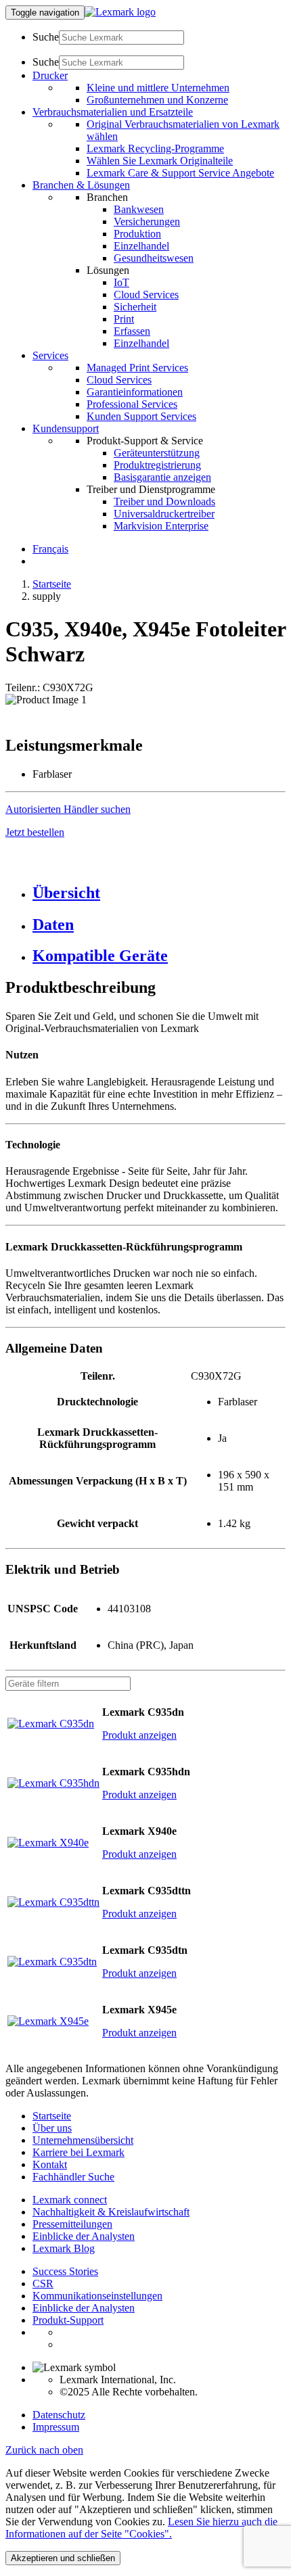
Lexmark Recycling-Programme (155, 148)
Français (50, 549)
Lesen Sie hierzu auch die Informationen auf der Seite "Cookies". (141, 2528)
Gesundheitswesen (154, 258)
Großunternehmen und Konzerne (157, 100)
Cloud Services (146, 295)
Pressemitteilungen (72, 2224)
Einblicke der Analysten (84, 2236)
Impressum (56, 2427)
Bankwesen (139, 209)
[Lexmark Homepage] (120, 12)
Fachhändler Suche (73, 2177)
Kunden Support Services (141, 416)
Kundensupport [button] (66, 428)
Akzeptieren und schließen (63, 2558)
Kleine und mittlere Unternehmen (158, 88)
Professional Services (132, 404)
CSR (43, 2284)
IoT (121, 282)
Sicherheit (135, 307)
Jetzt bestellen (35, 832)
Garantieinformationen (135, 392)
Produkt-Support (68, 2320)
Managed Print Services (137, 368)
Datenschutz (59, 2415)
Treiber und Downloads (164, 501)
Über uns (52, 2128)
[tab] (159, 893)
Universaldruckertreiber (164, 514)
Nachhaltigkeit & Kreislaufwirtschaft (111, 2212)
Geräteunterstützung (157, 453)
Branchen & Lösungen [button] (81, 185)
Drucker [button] (50, 75)
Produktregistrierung (157, 465)
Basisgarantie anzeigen (162, 477)
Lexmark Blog (64, 2248)
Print (124, 319)
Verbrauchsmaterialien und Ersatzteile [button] (113, 112)
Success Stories (65, 2271)
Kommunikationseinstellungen (97, 2296)
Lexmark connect (70, 2200)
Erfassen (132, 331)
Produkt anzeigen (139, 1735)
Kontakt (50, 2164)
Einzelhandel (141, 246)
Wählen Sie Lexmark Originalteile (160, 161)
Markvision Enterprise (161, 526)
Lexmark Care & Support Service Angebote (180, 173)
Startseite (52, 584)
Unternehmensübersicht (83, 2140)
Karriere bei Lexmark (79, 2152)
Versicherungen (147, 221)
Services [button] (50, 355)
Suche (46, 37)
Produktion (137, 234)
